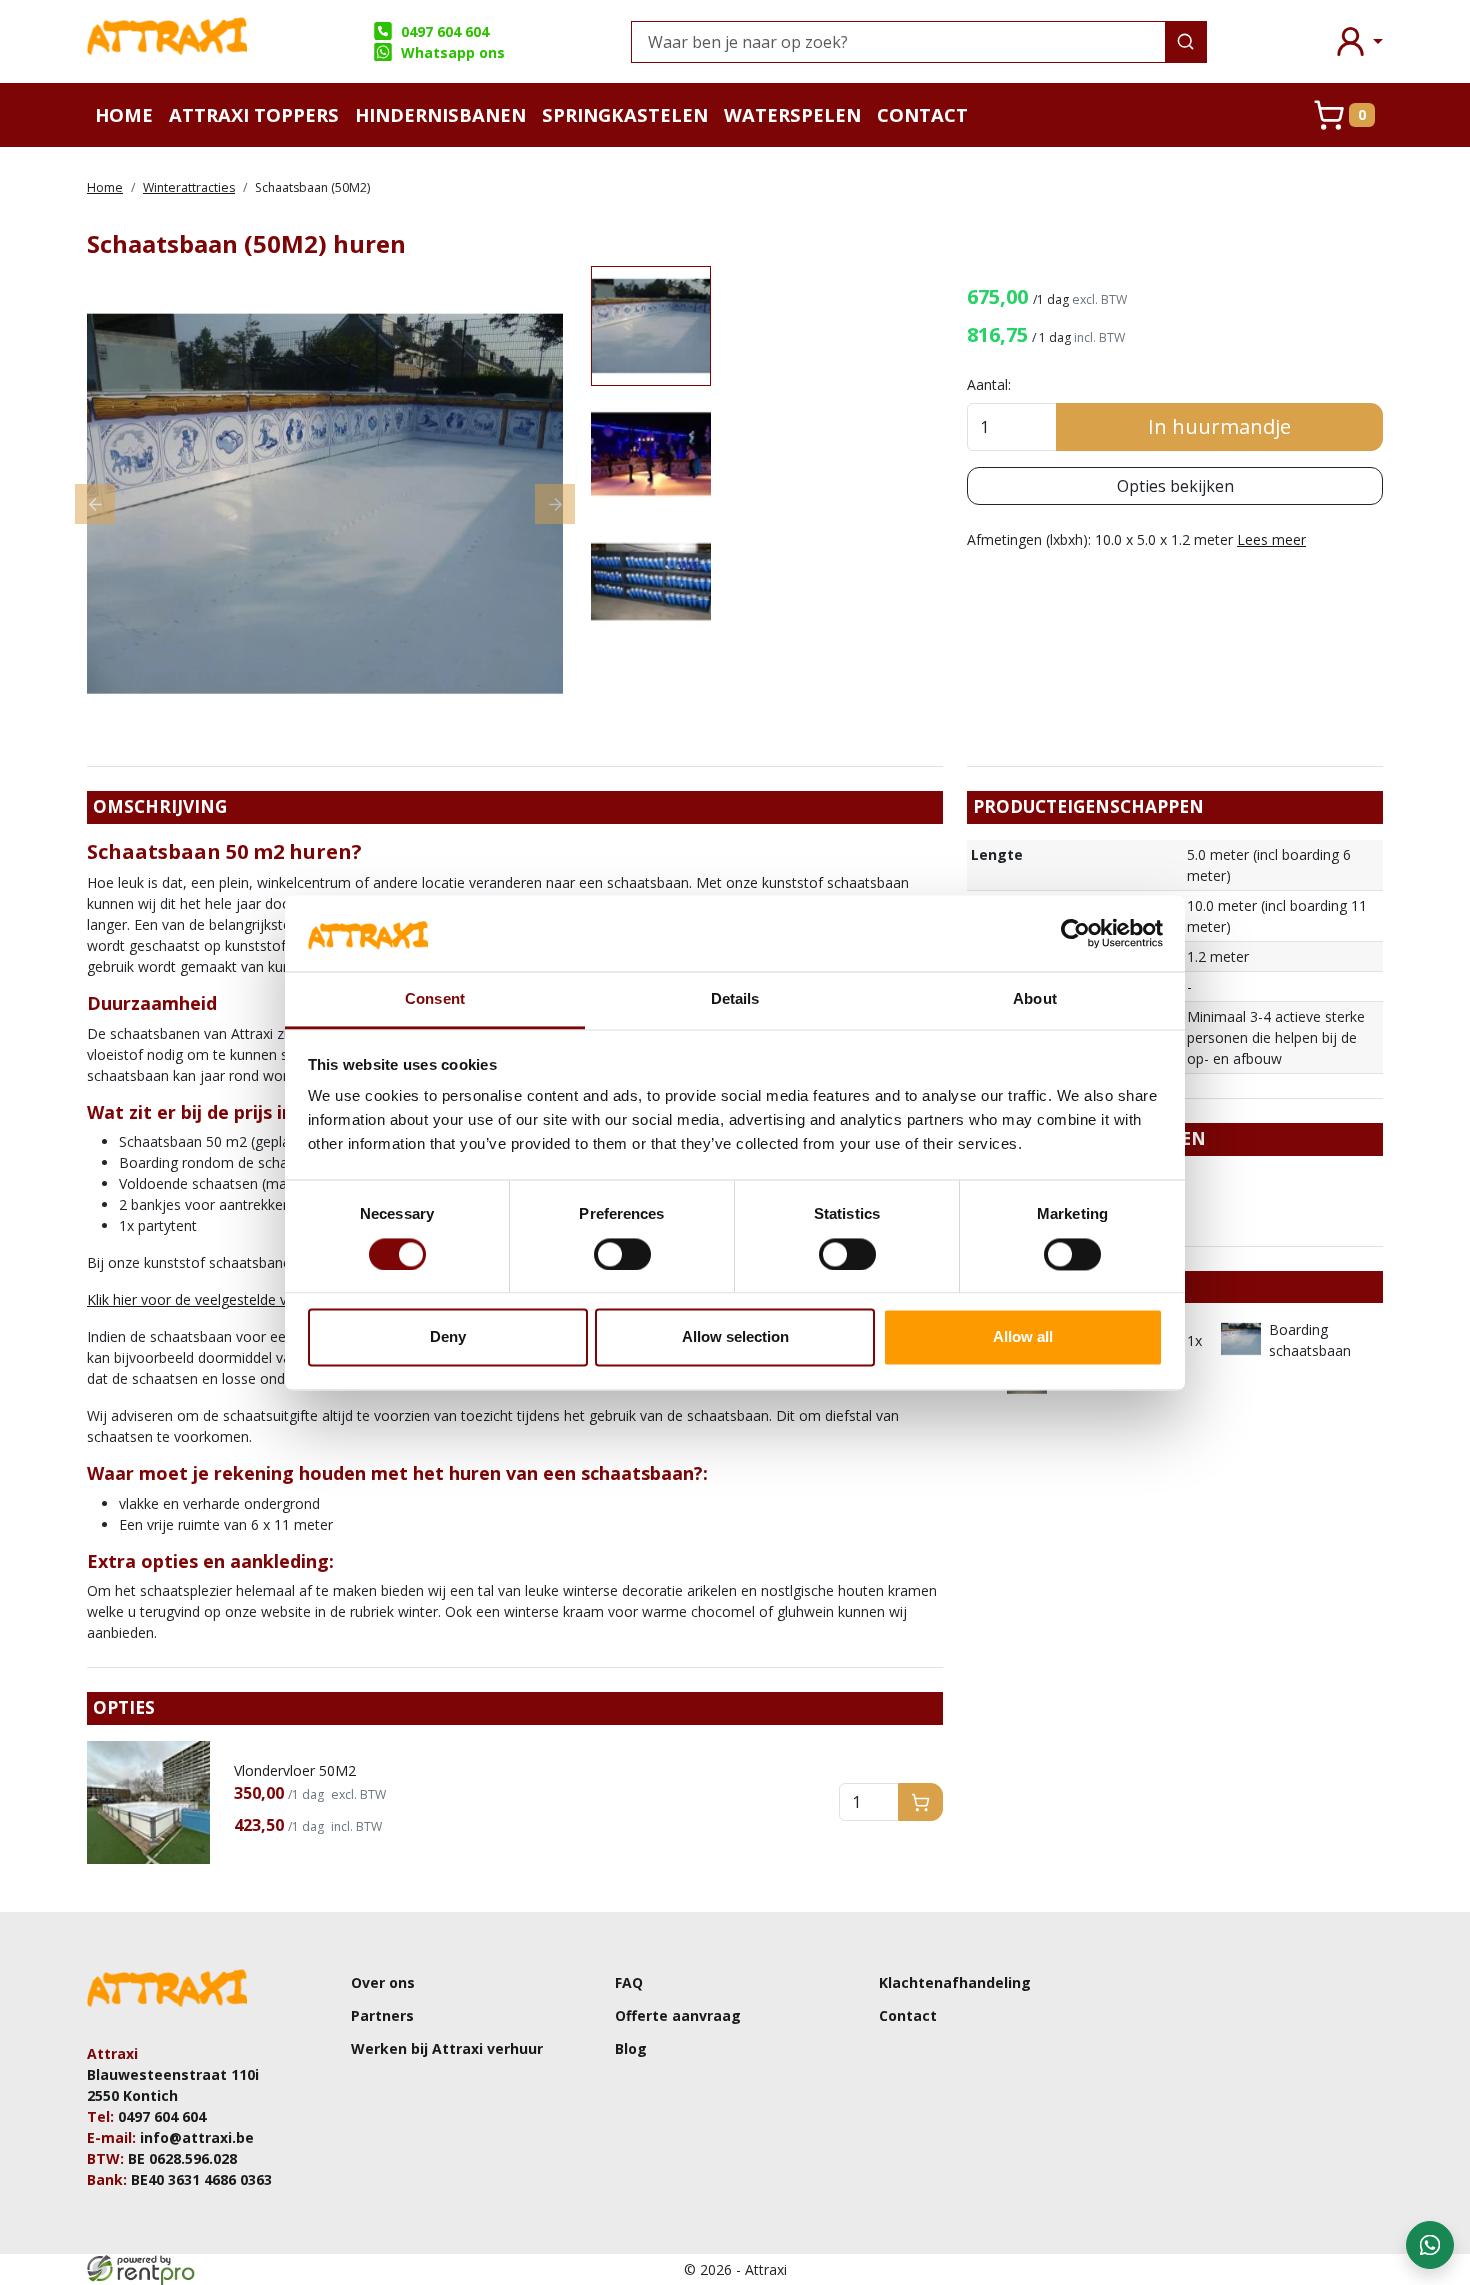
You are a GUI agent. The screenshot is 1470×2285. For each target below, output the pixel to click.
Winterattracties (189, 187)
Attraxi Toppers (254, 114)
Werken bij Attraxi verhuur (447, 2048)
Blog (631, 2048)
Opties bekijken (1175, 486)
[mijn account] (1358, 41)
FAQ (629, 1982)
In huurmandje (1219, 426)
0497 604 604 (445, 31)
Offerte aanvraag (678, 2015)
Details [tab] (735, 999)
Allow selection (735, 1337)
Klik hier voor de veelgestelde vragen (205, 1299)
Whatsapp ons (452, 52)
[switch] (622, 1254)
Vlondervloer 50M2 (295, 1770)
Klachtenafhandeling (955, 1982)
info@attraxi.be (197, 2137)
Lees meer (1271, 539)
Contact (922, 114)
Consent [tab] (435, 999)
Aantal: (989, 384)
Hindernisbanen (440, 114)
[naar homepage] (167, 41)
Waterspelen (792, 114)
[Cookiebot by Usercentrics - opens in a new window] (1075, 933)
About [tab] (1035, 999)
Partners (382, 2015)
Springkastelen (625, 114)
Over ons (383, 1982)
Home (124, 114)
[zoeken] (1186, 42)
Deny (448, 1337)
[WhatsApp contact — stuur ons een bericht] (1430, 2245)
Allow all (1023, 1337)
